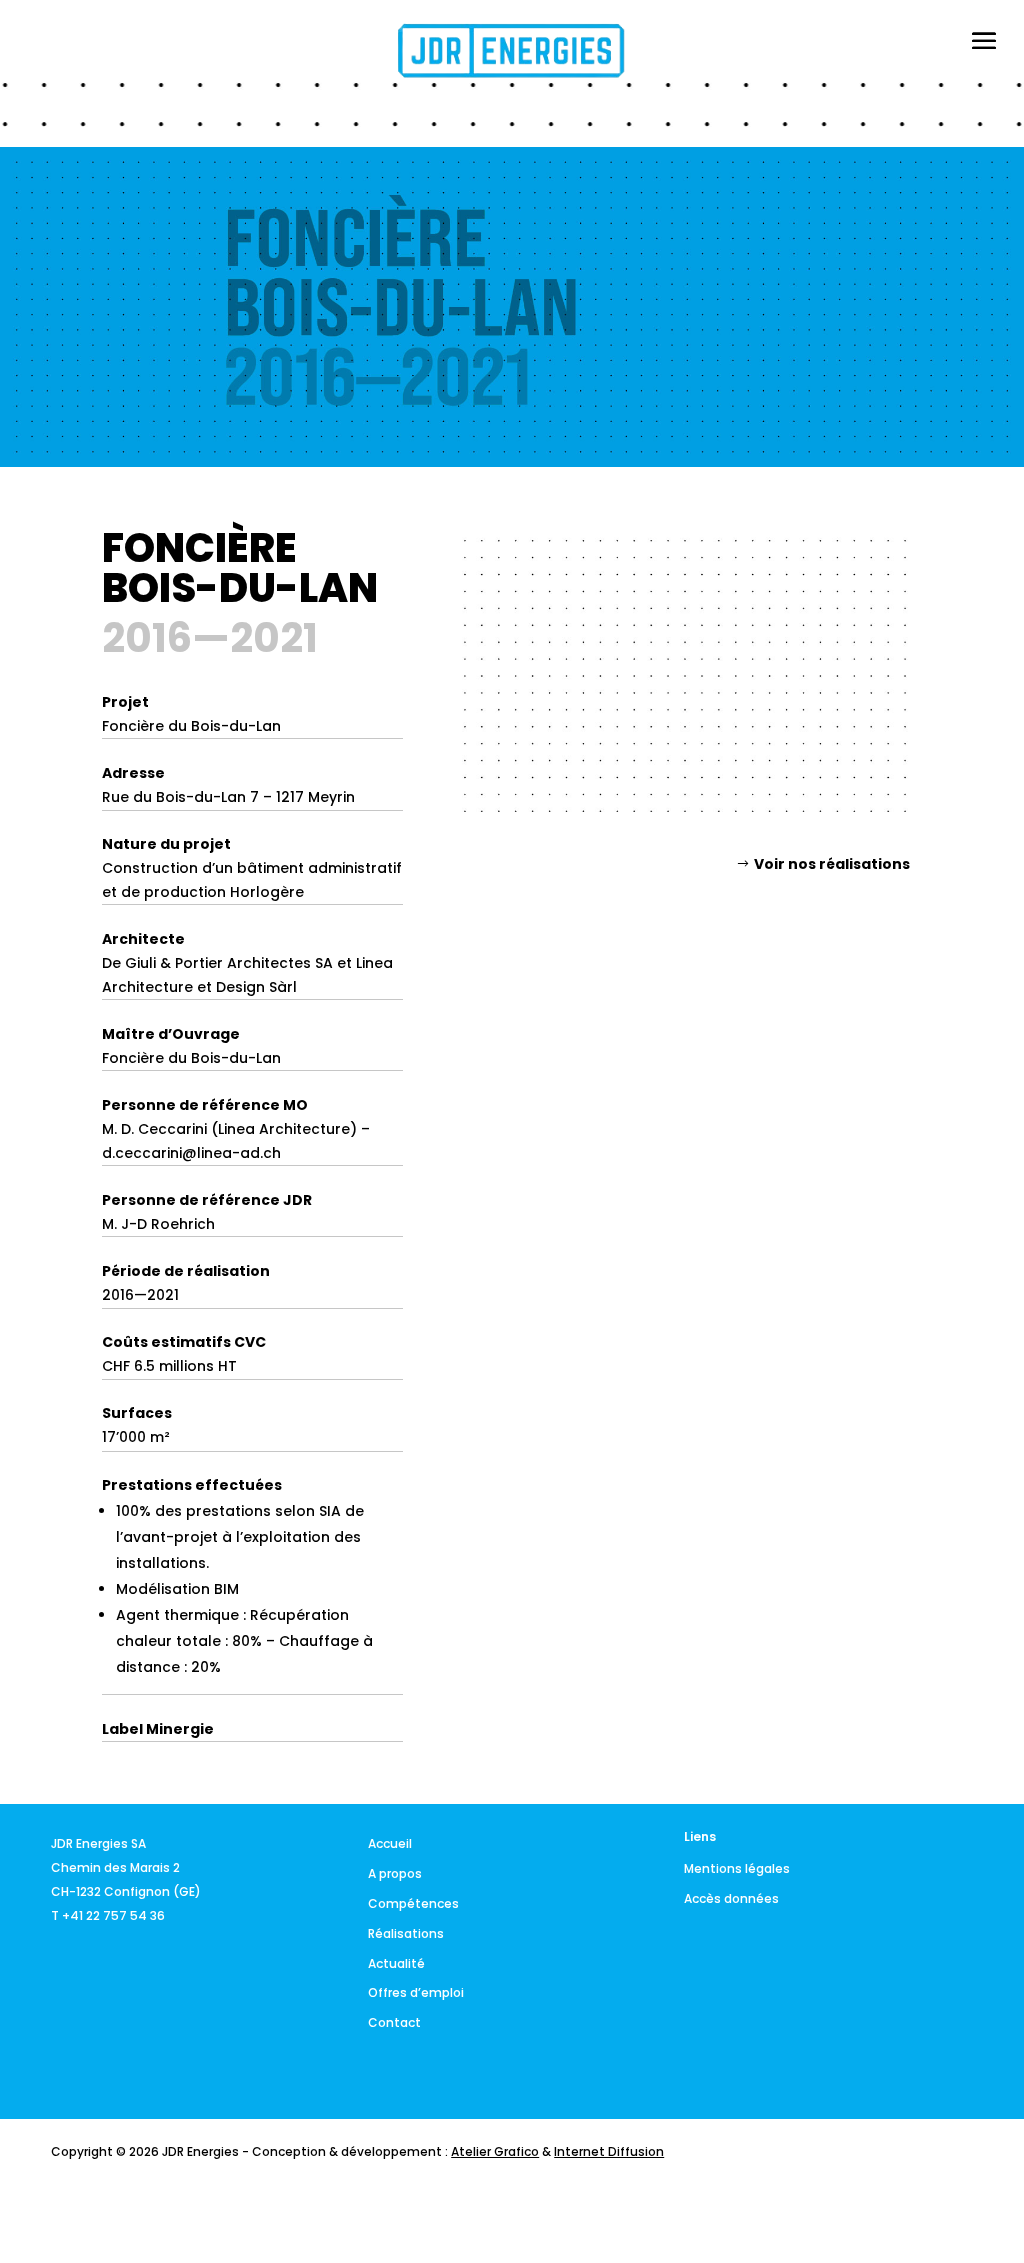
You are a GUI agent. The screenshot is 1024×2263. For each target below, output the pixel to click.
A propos (395, 1873)
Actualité (396, 1963)
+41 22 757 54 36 (113, 1915)
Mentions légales (737, 1868)
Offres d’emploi (416, 1992)
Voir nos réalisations (832, 864)
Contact (394, 2022)
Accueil (390, 1843)
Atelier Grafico (495, 2151)
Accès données (731, 1898)
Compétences (413, 1903)
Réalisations (406, 1933)
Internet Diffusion (609, 2151)
